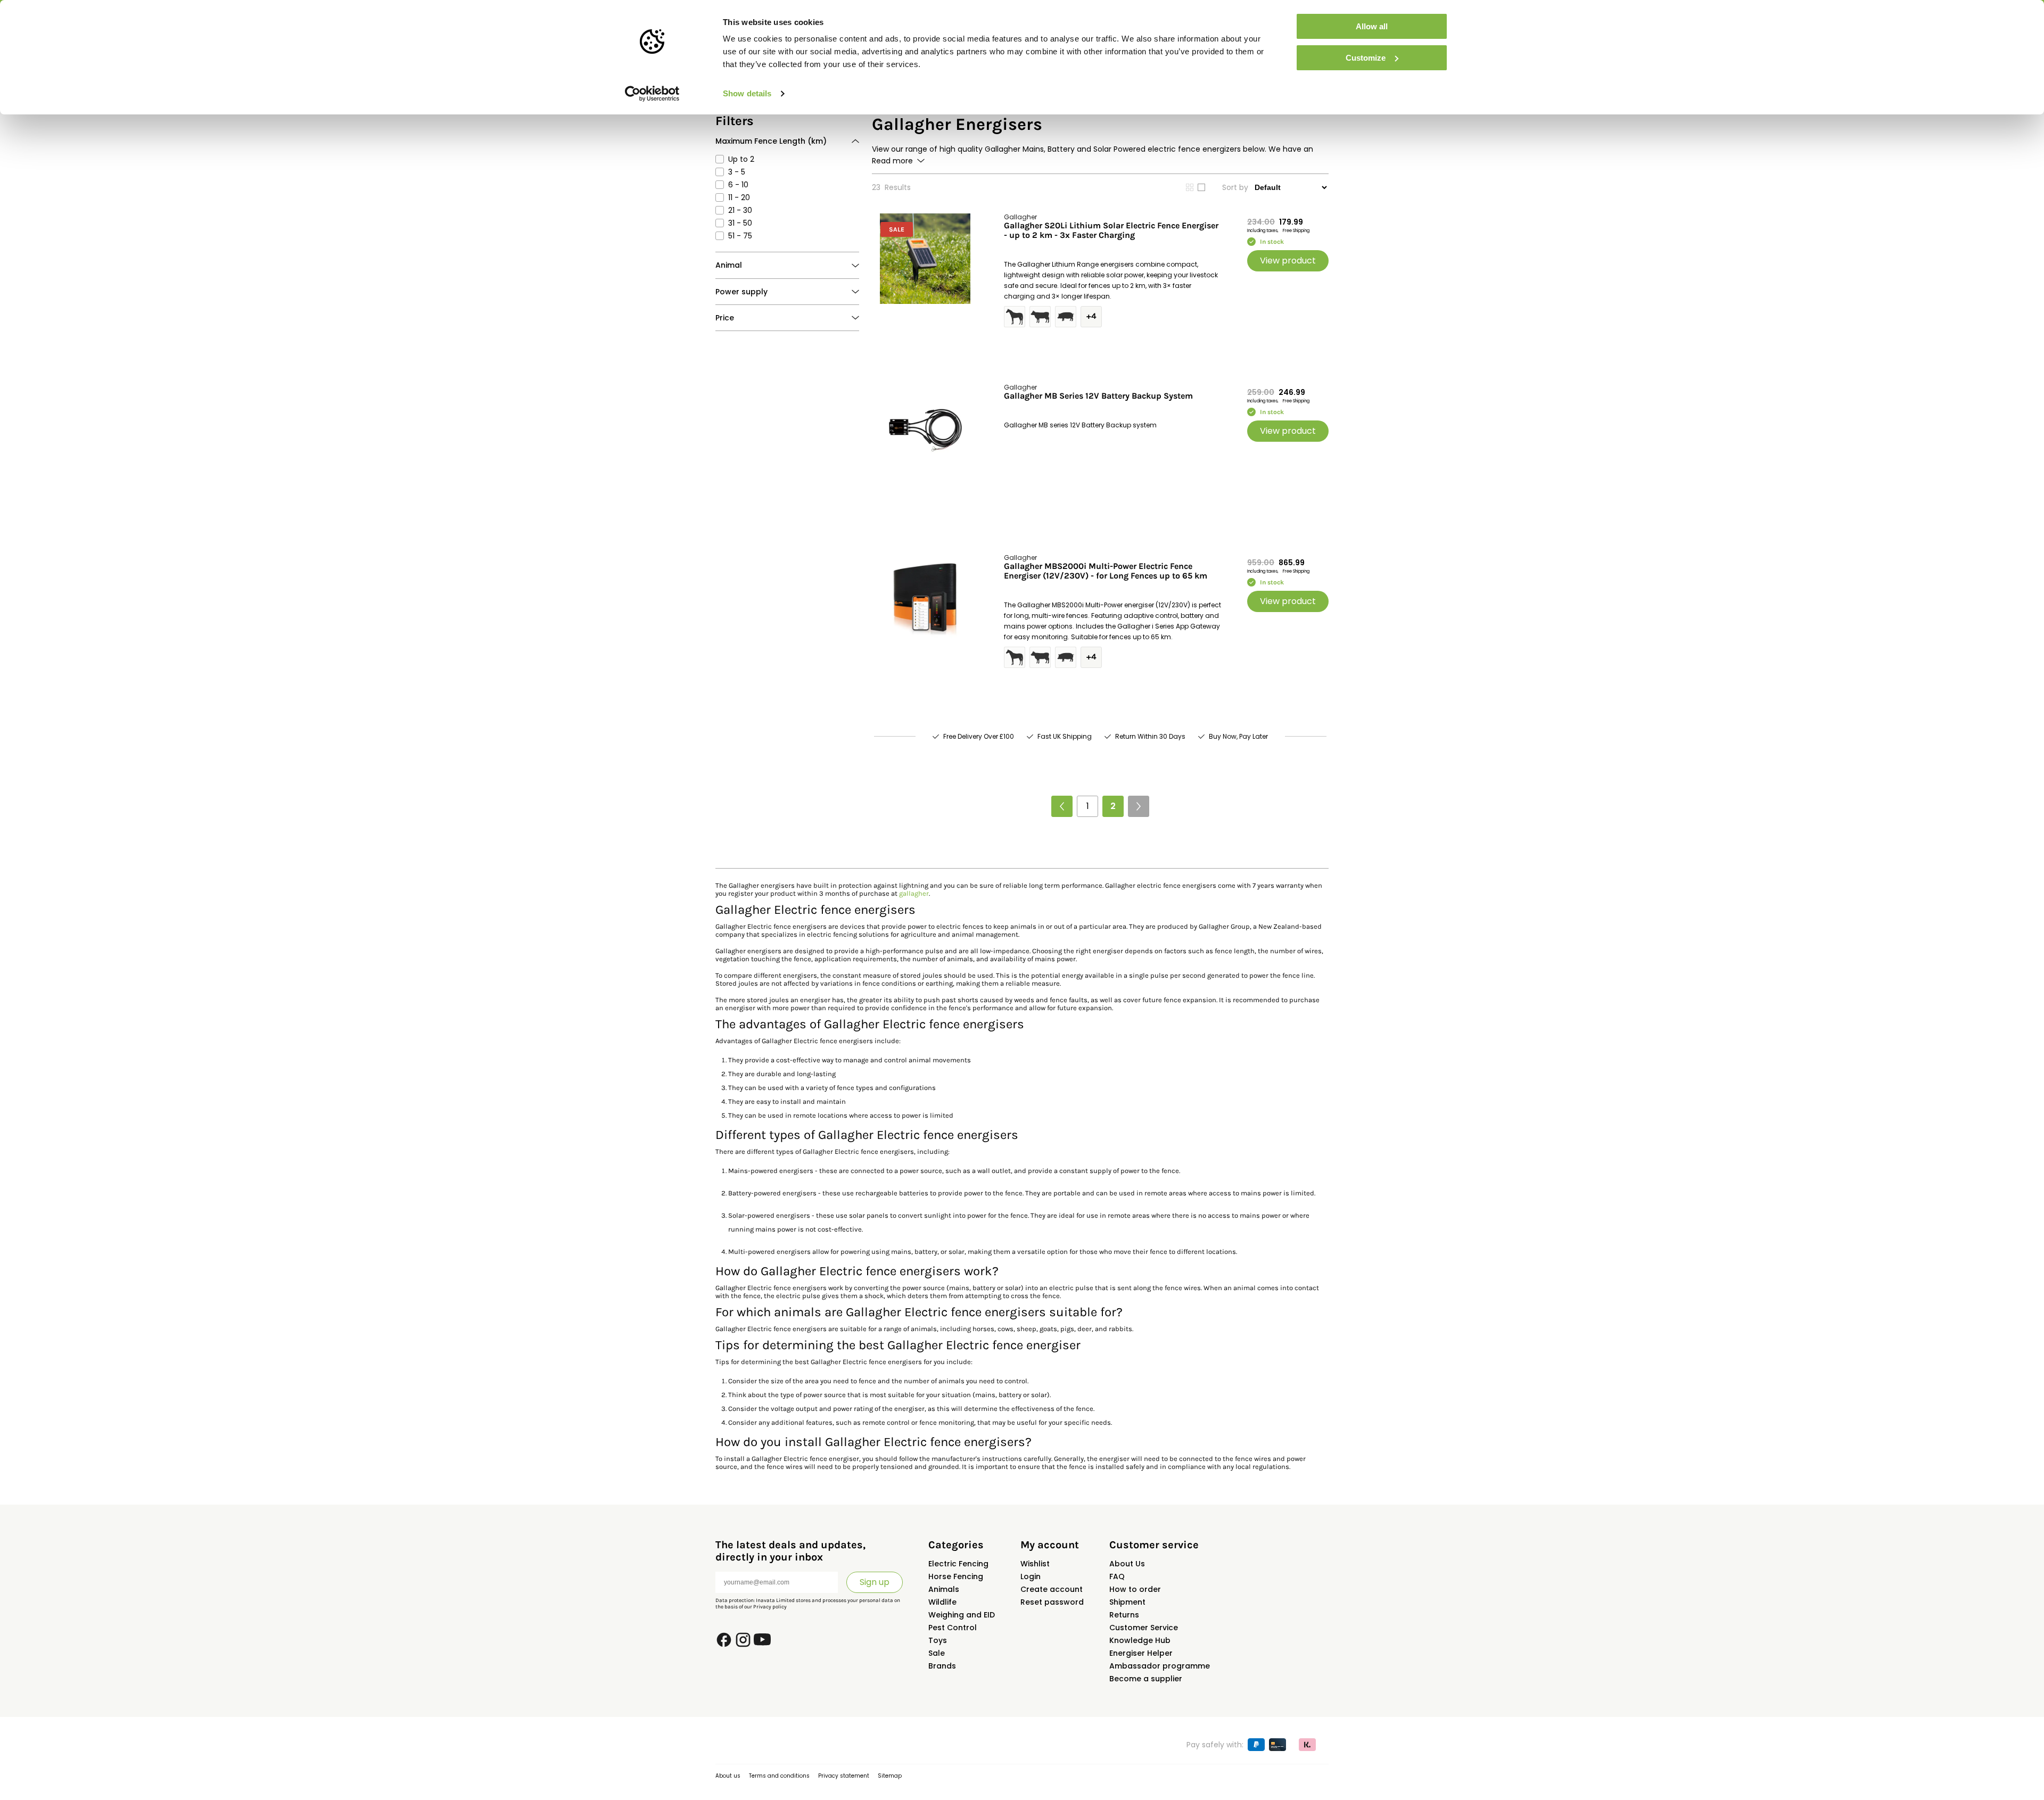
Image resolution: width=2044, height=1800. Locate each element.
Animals (944, 1589)
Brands (942, 1666)
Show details (747, 93)
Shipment (1127, 1602)
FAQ (1117, 1576)
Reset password (1052, 1602)
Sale (937, 1653)
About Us (1127, 1564)
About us (728, 1776)
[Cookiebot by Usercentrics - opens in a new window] (652, 94)
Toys (938, 1640)
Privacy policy (770, 1607)
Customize (1366, 58)
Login (1031, 1576)
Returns (1124, 1615)
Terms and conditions (779, 1776)
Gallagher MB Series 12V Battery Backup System (1098, 396)
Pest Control (953, 1628)
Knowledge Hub (1140, 1640)
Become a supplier (1146, 1679)
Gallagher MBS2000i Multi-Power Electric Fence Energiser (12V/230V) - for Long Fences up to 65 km (1106, 571)
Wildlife (942, 1602)
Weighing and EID (962, 1615)
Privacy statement (844, 1776)
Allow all (1372, 26)
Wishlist (1035, 1564)
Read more (892, 161)
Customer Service (1144, 1628)
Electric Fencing (958, 1564)
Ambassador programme (1160, 1666)
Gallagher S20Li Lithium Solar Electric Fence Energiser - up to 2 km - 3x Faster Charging (1111, 230)
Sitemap (890, 1776)
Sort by (1235, 187)
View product (1288, 261)
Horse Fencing (956, 1576)
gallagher (914, 893)
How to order (1135, 1589)
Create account (1052, 1589)
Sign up (875, 1582)
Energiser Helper (1141, 1653)
